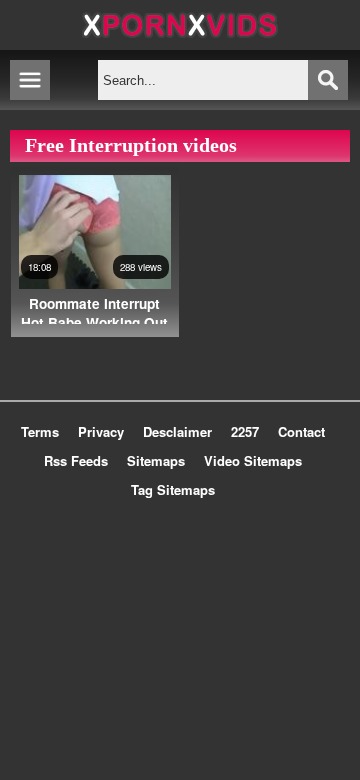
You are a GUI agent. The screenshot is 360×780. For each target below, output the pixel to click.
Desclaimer (177, 431)
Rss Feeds (76, 460)
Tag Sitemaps (173, 489)
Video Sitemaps (253, 460)
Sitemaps (156, 460)
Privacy (101, 431)
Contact (301, 431)
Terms (40, 431)
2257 (245, 431)
